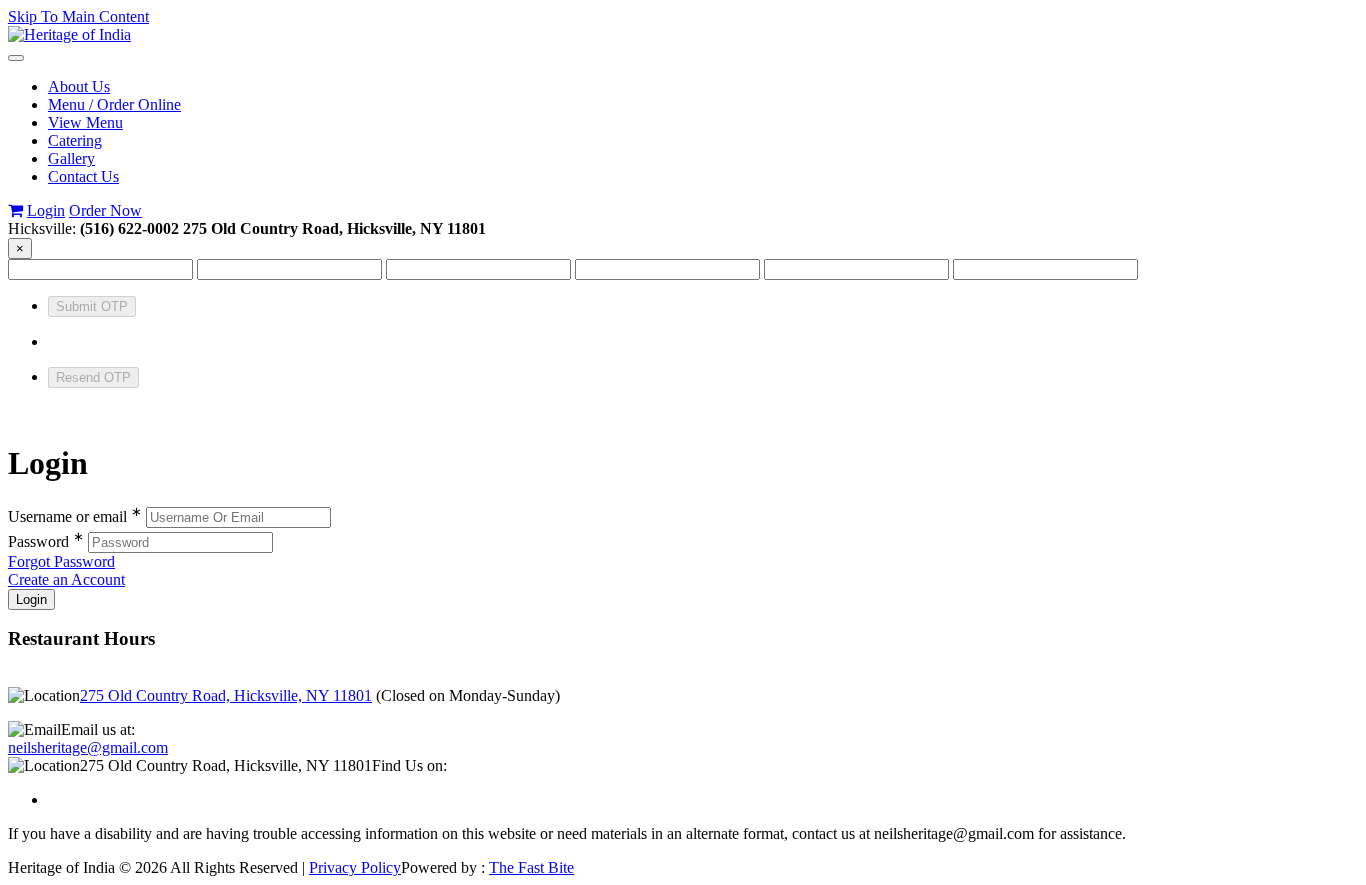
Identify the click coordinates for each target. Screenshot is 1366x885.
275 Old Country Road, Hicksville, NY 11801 (226, 695)
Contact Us (83, 176)
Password (46, 541)
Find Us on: (409, 765)
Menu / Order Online (114, 104)
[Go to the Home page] (69, 34)
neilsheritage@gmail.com (88, 747)
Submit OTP (92, 306)
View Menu (85, 122)
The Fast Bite (531, 867)
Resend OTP (93, 377)
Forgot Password (61, 561)
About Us (79, 86)
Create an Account (66, 579)
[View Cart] (15, 210)
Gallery (71, 158)
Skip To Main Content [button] (78, 16)
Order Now (105, 210)
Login (46, 210)
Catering (75, 140)
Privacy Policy (355, 867)
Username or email (75, 516)
